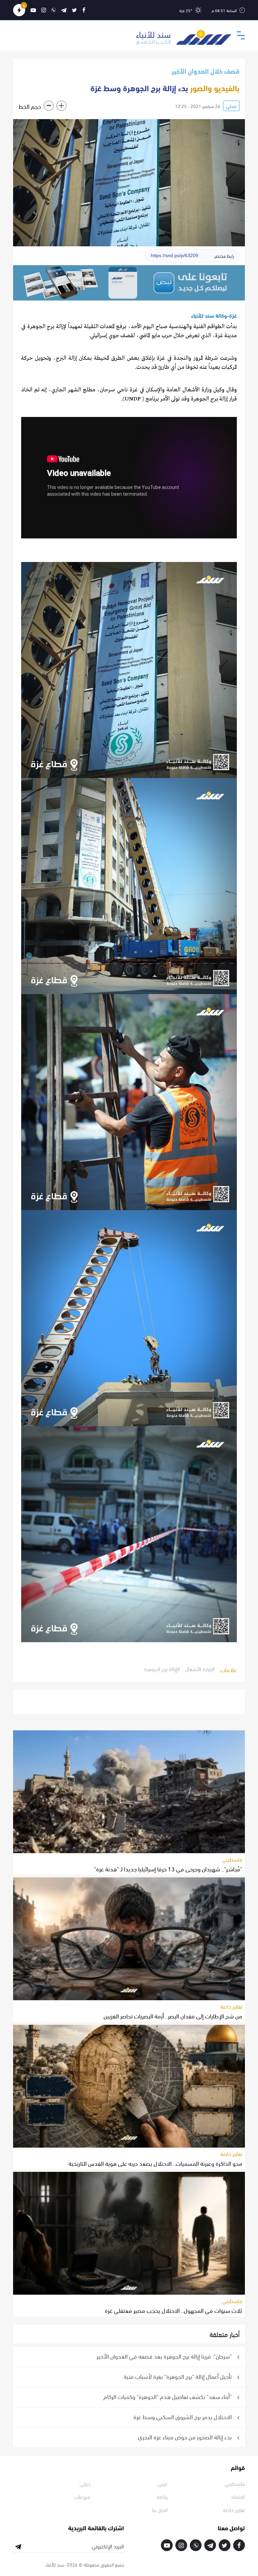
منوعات (82, 2496)
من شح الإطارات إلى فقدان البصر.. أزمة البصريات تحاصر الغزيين (173, 2016)
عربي (163, 2483)
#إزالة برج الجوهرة (162, 1669)
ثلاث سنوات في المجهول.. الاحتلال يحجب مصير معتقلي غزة (174, 2310)
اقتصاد (238, 2496)
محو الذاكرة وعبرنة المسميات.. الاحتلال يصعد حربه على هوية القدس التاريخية (155, 2163)
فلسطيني (232, 1859)
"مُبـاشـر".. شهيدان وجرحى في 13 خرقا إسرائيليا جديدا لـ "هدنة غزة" (168, 1868)
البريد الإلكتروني (108, 2546)
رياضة (162, 2496)
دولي (85, 2483)
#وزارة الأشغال (200, 1669)
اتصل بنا (160, 2510)
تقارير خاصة (231, 2006)
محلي (231, 106)
